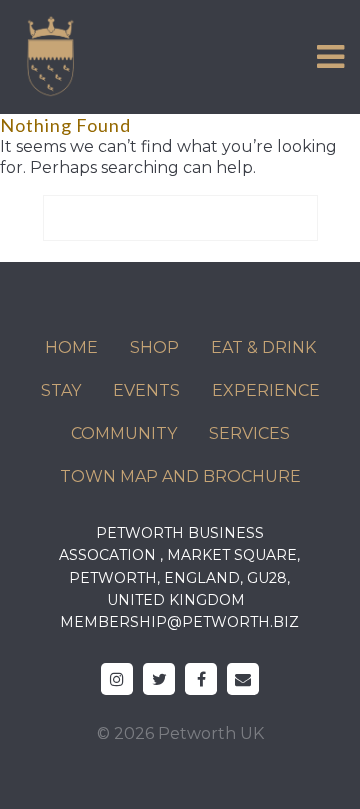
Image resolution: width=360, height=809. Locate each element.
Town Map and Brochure (180, 476)
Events (146, 390)
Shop (154, 347)
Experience (266, 390)
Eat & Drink (263, 347)
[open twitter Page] (159, 679)
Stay (61, 390)
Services (249, 433)
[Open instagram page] (117, 679)
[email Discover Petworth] (243, 679)
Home (71, 347)
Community (124, 433)
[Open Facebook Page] (201, 679)
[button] (330, 57)
